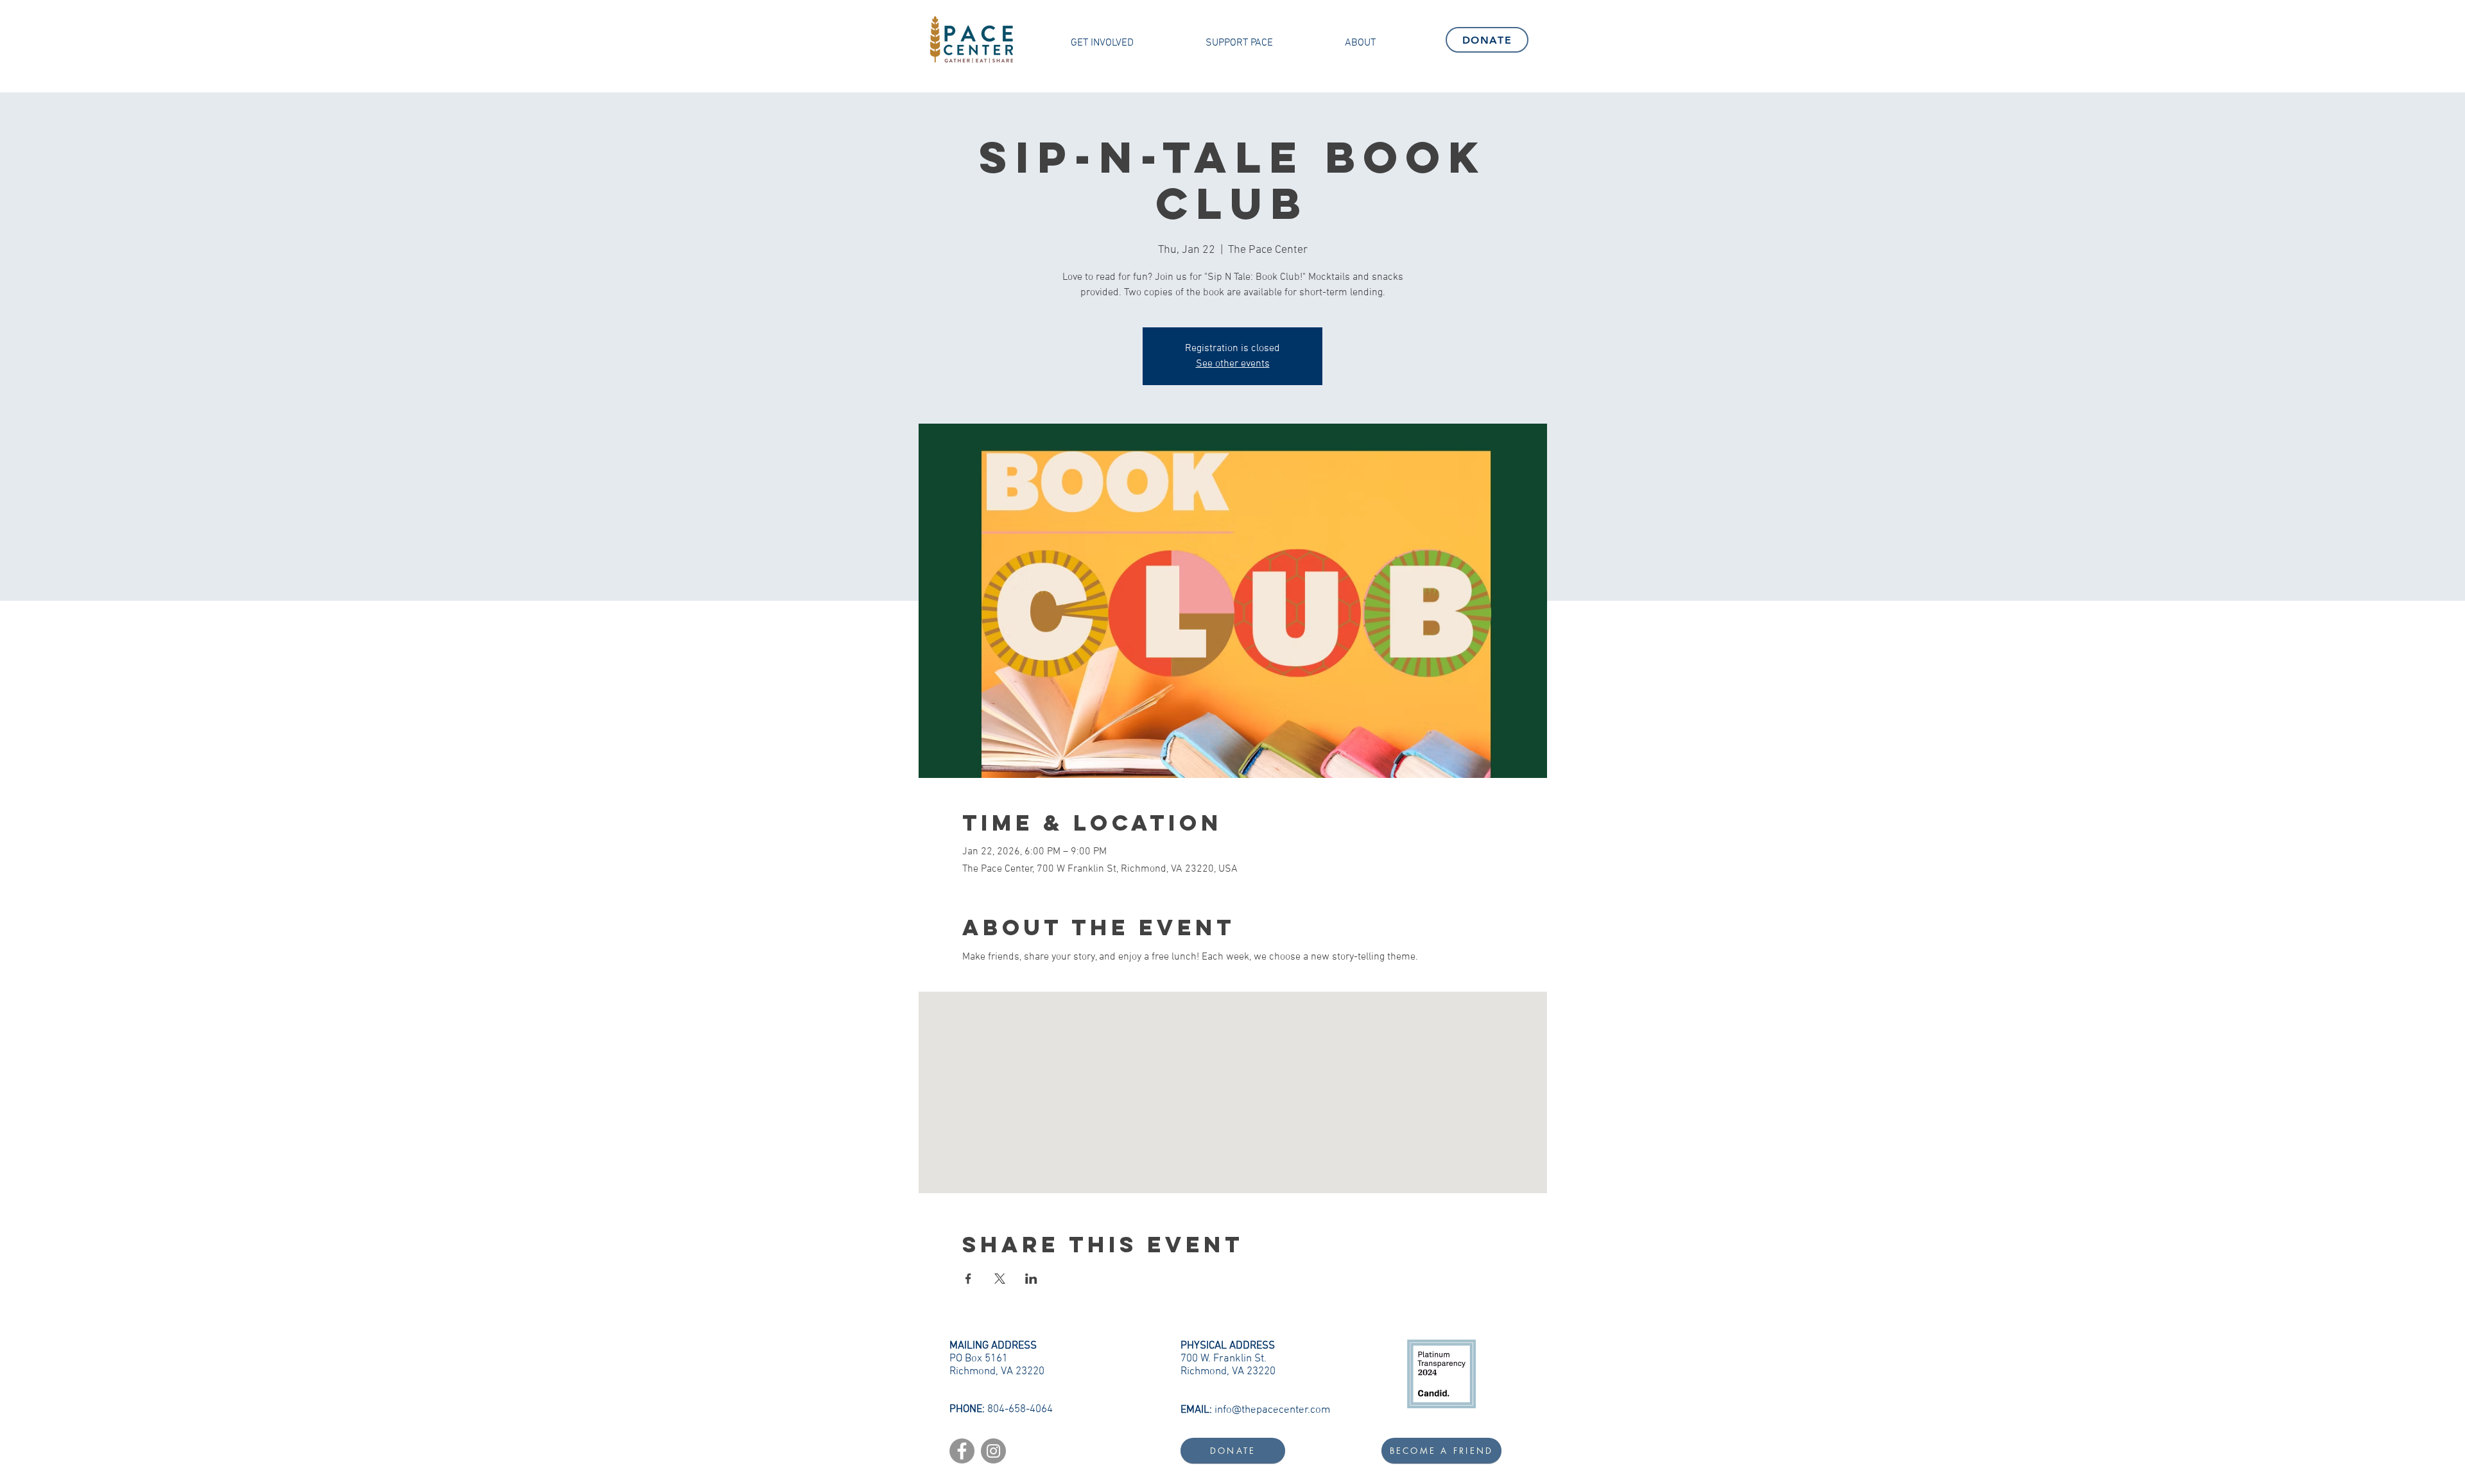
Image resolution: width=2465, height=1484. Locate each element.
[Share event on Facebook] (968, 1279)
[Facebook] (962, 1451)
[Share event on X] (1000, 1279)
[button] (1102, 43)
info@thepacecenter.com (1272, 1410)
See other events (1233, 364)
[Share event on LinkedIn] (1031, 1279)
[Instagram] (993, 1451)
